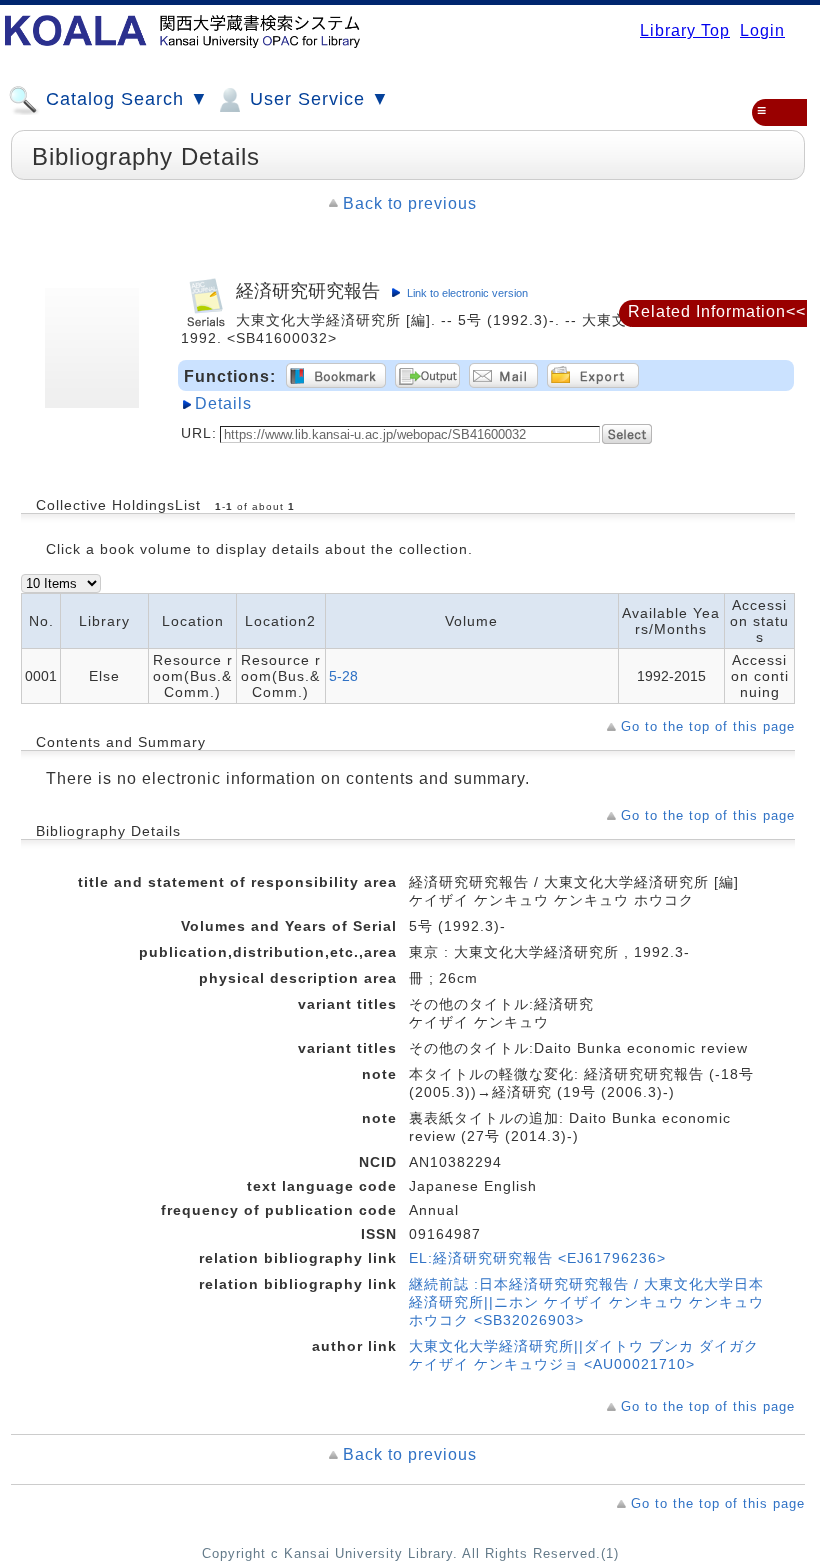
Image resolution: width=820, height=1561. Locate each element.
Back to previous (410, 203)
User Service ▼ (317, 99)
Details (223, 403)
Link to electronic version (467, 293)
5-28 (343, 676)
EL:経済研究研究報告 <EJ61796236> (537, 1258)
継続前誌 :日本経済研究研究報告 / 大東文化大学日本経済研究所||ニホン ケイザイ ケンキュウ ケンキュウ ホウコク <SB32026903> (586, 1302)
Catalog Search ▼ (124, 99)
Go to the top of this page (708, 726)
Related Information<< (717, 311)
